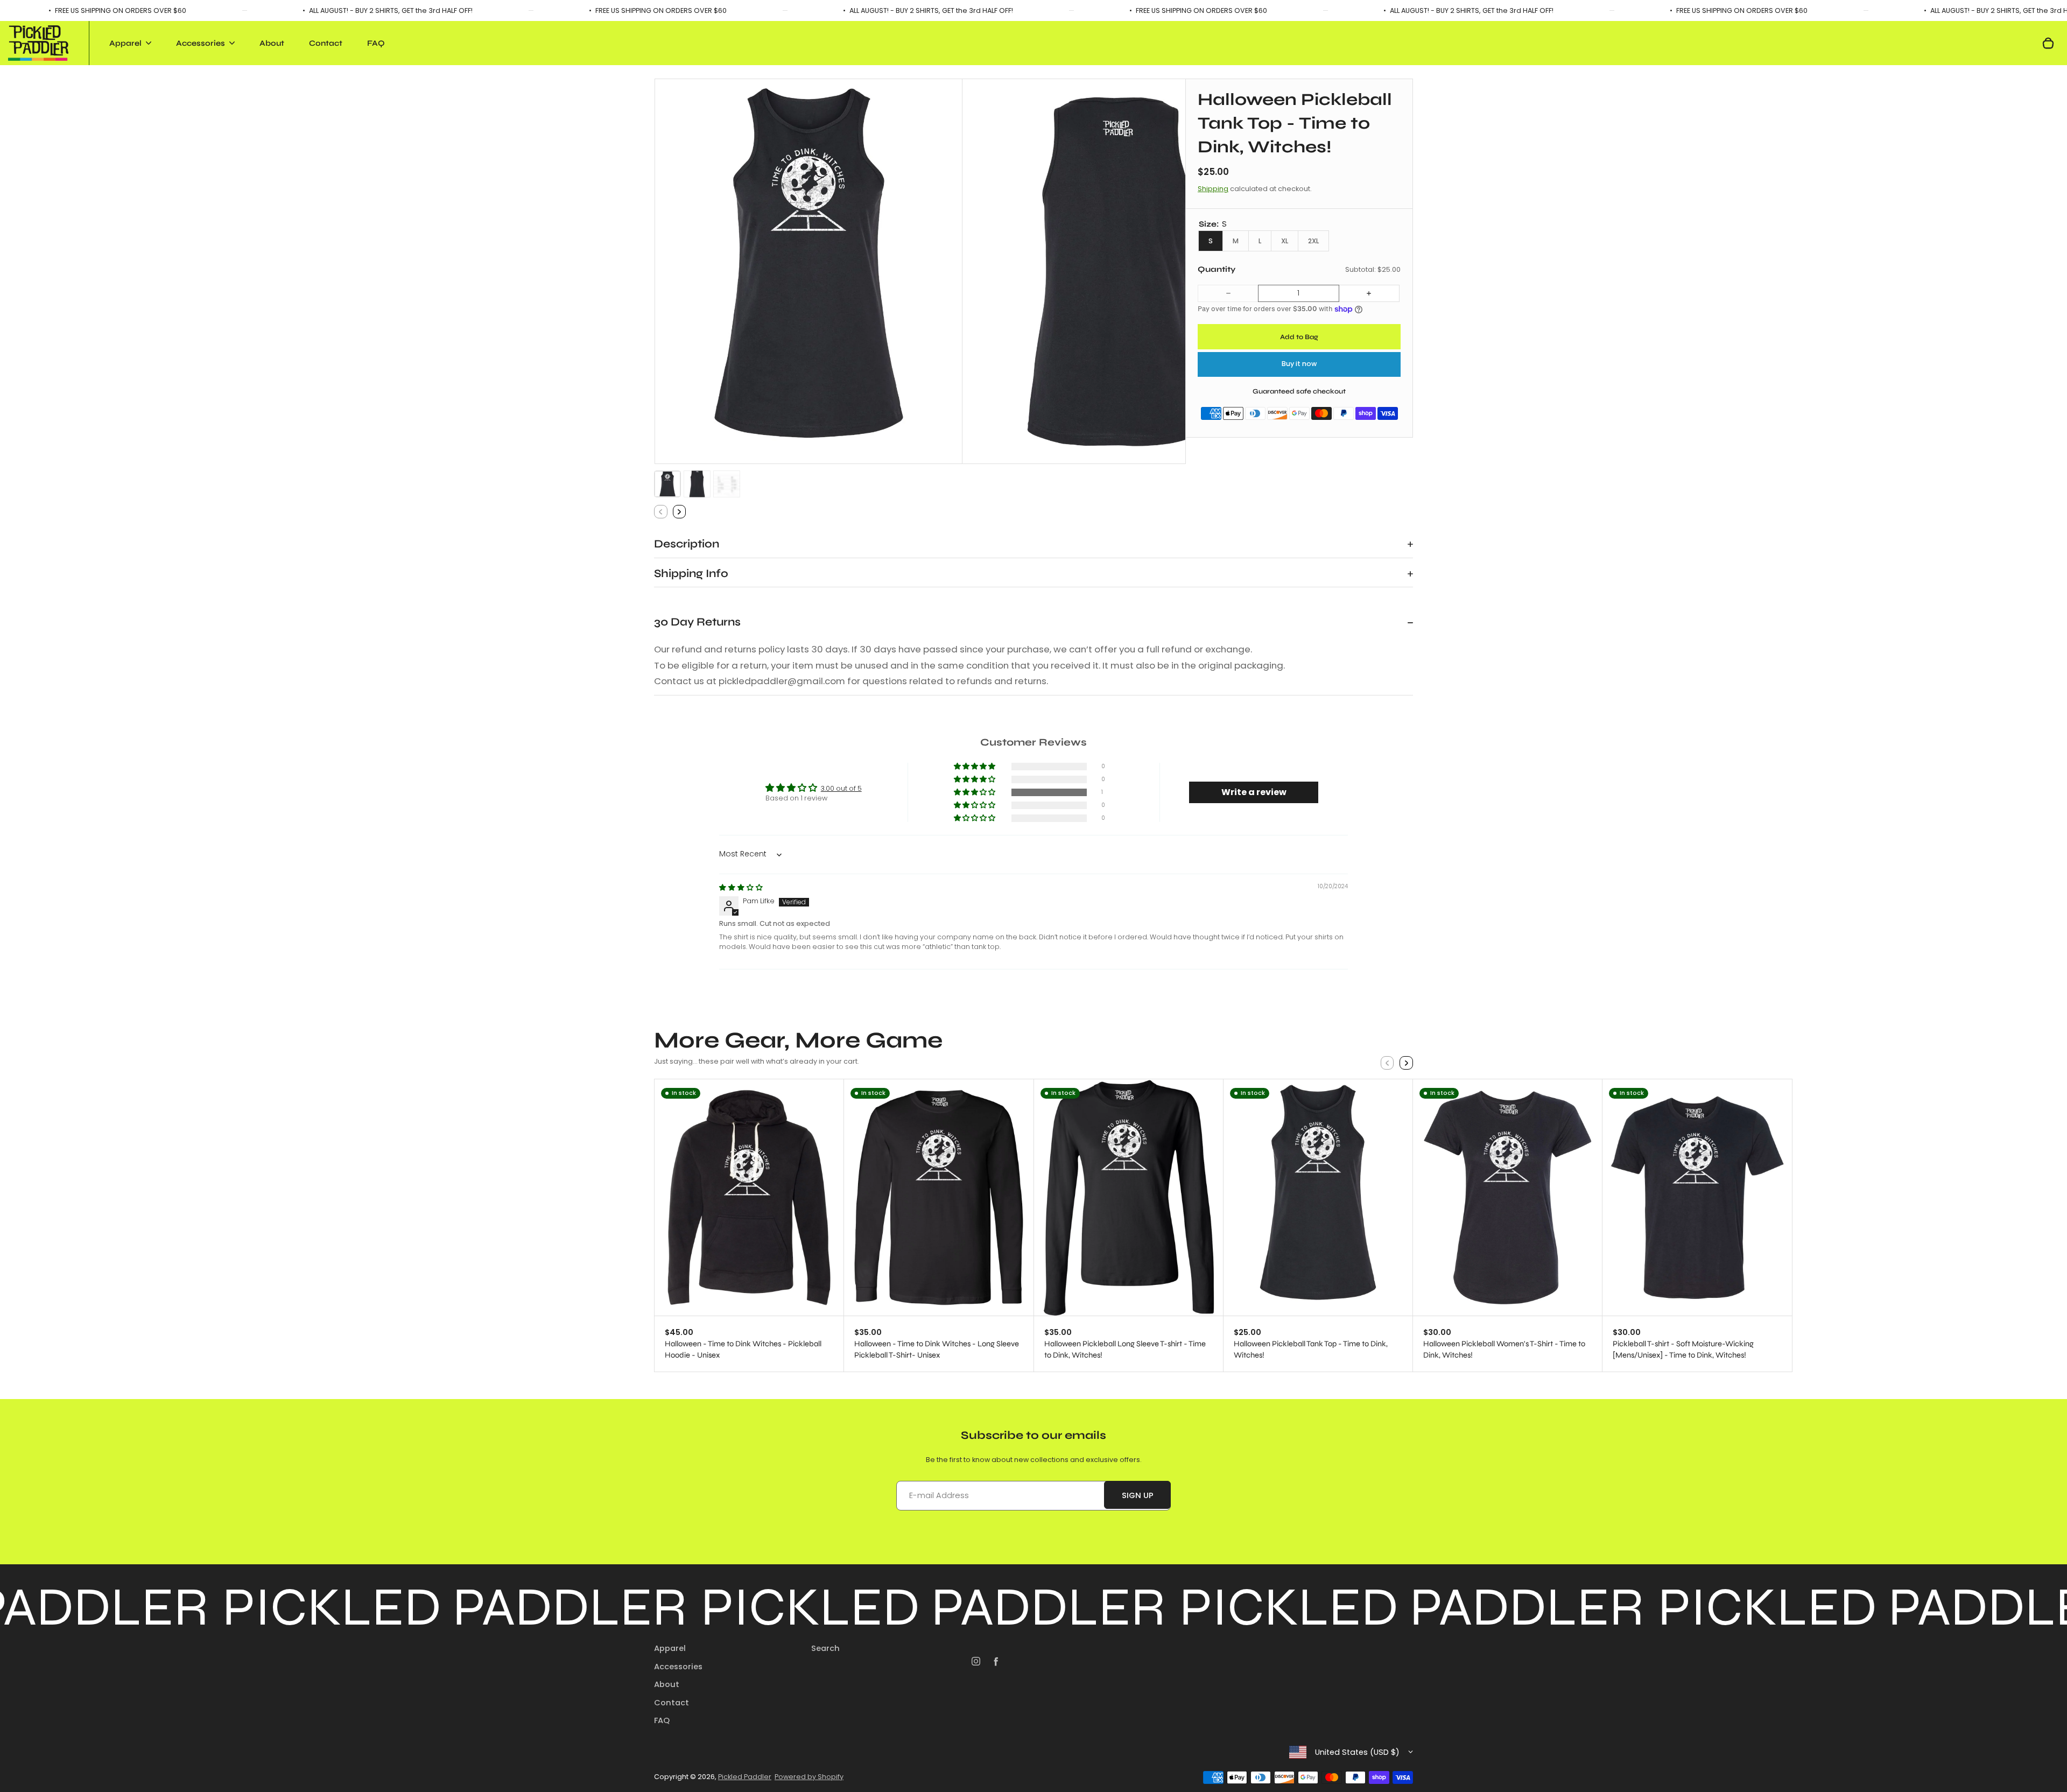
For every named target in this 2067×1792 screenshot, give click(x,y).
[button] (667, 484)
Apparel (670, 1648)
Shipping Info (691, 574)
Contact (326, 43)
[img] (741, 887)
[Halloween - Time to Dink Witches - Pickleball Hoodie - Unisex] (749, 1197)
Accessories (678, 1667)
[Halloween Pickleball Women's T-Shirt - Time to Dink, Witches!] (1507, 1197)
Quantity (1217, 270)
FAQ (376, 43)
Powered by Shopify (809, 1777)
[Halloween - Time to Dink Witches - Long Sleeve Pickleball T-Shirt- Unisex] (938, 1197)
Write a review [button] (1254, 792)
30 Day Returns (697, 622)
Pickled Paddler (745, 1777)
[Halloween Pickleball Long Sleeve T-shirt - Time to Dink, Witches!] (1129, 1197)
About (272, 43)
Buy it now (1299, 364)
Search (825, 1648)
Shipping (1213, 189)
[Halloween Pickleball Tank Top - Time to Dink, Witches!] (1318, 1197)
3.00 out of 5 (841, 788)
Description (687, 544)
